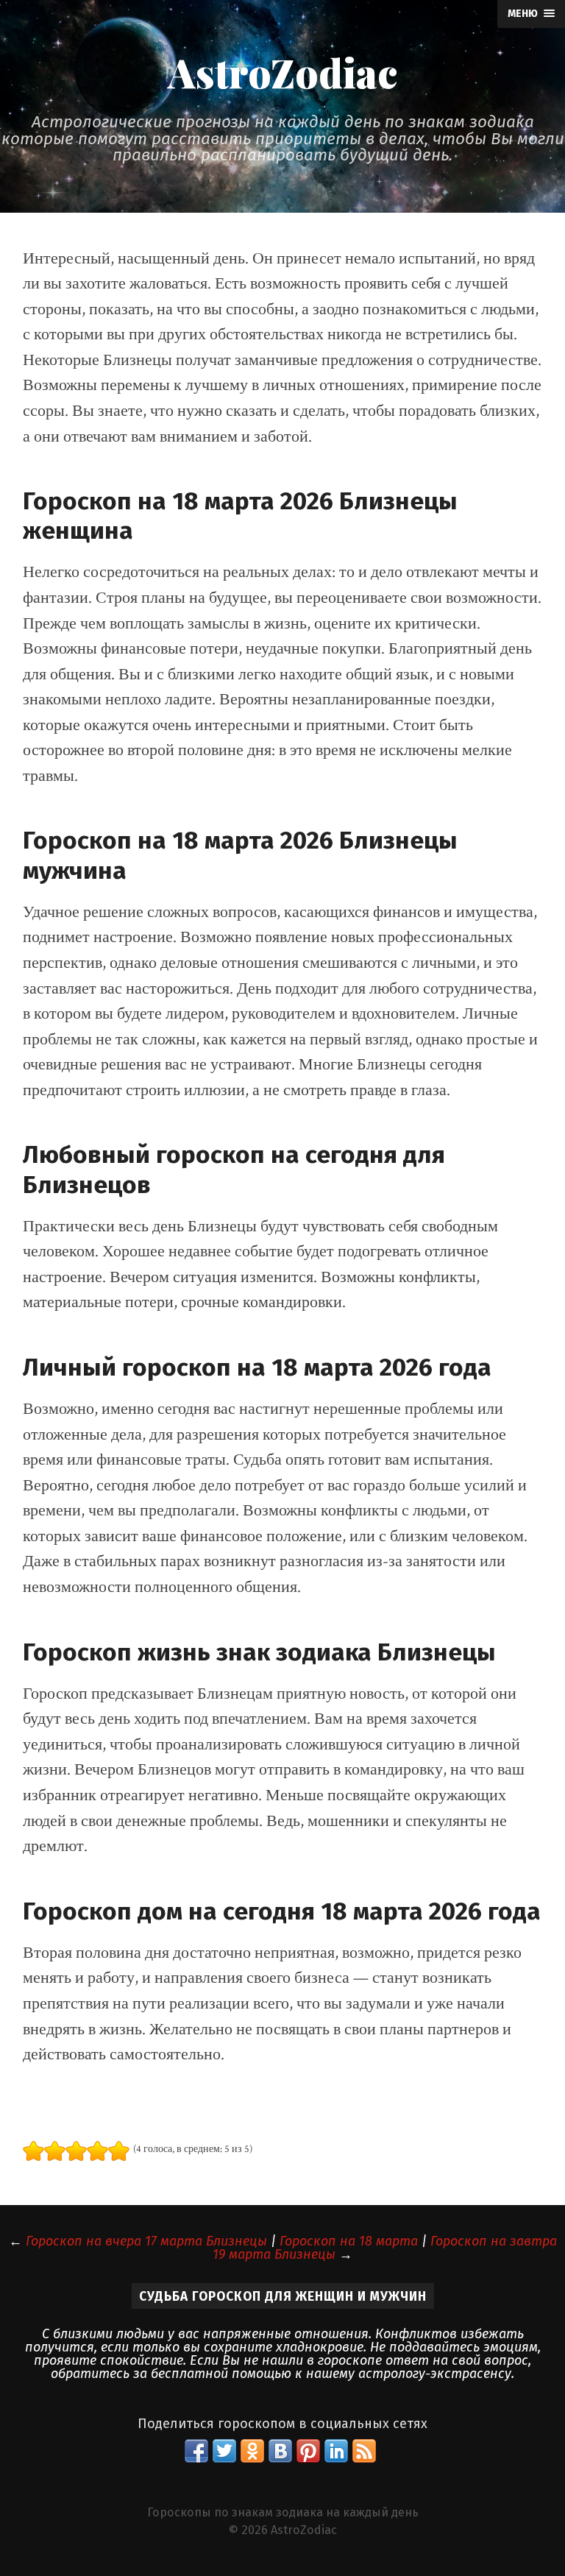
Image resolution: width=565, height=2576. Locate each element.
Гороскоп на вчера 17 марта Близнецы (146, 2241)
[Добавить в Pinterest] (308, 2451)
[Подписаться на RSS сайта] (364, 2451)
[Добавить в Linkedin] (336, 2451)
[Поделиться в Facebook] (196, 2451)
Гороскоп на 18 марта (349, 2241)
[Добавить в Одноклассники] (252, 2451)
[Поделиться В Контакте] (280, 2451)
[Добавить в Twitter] (224, 2451)
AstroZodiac (282, 72)
